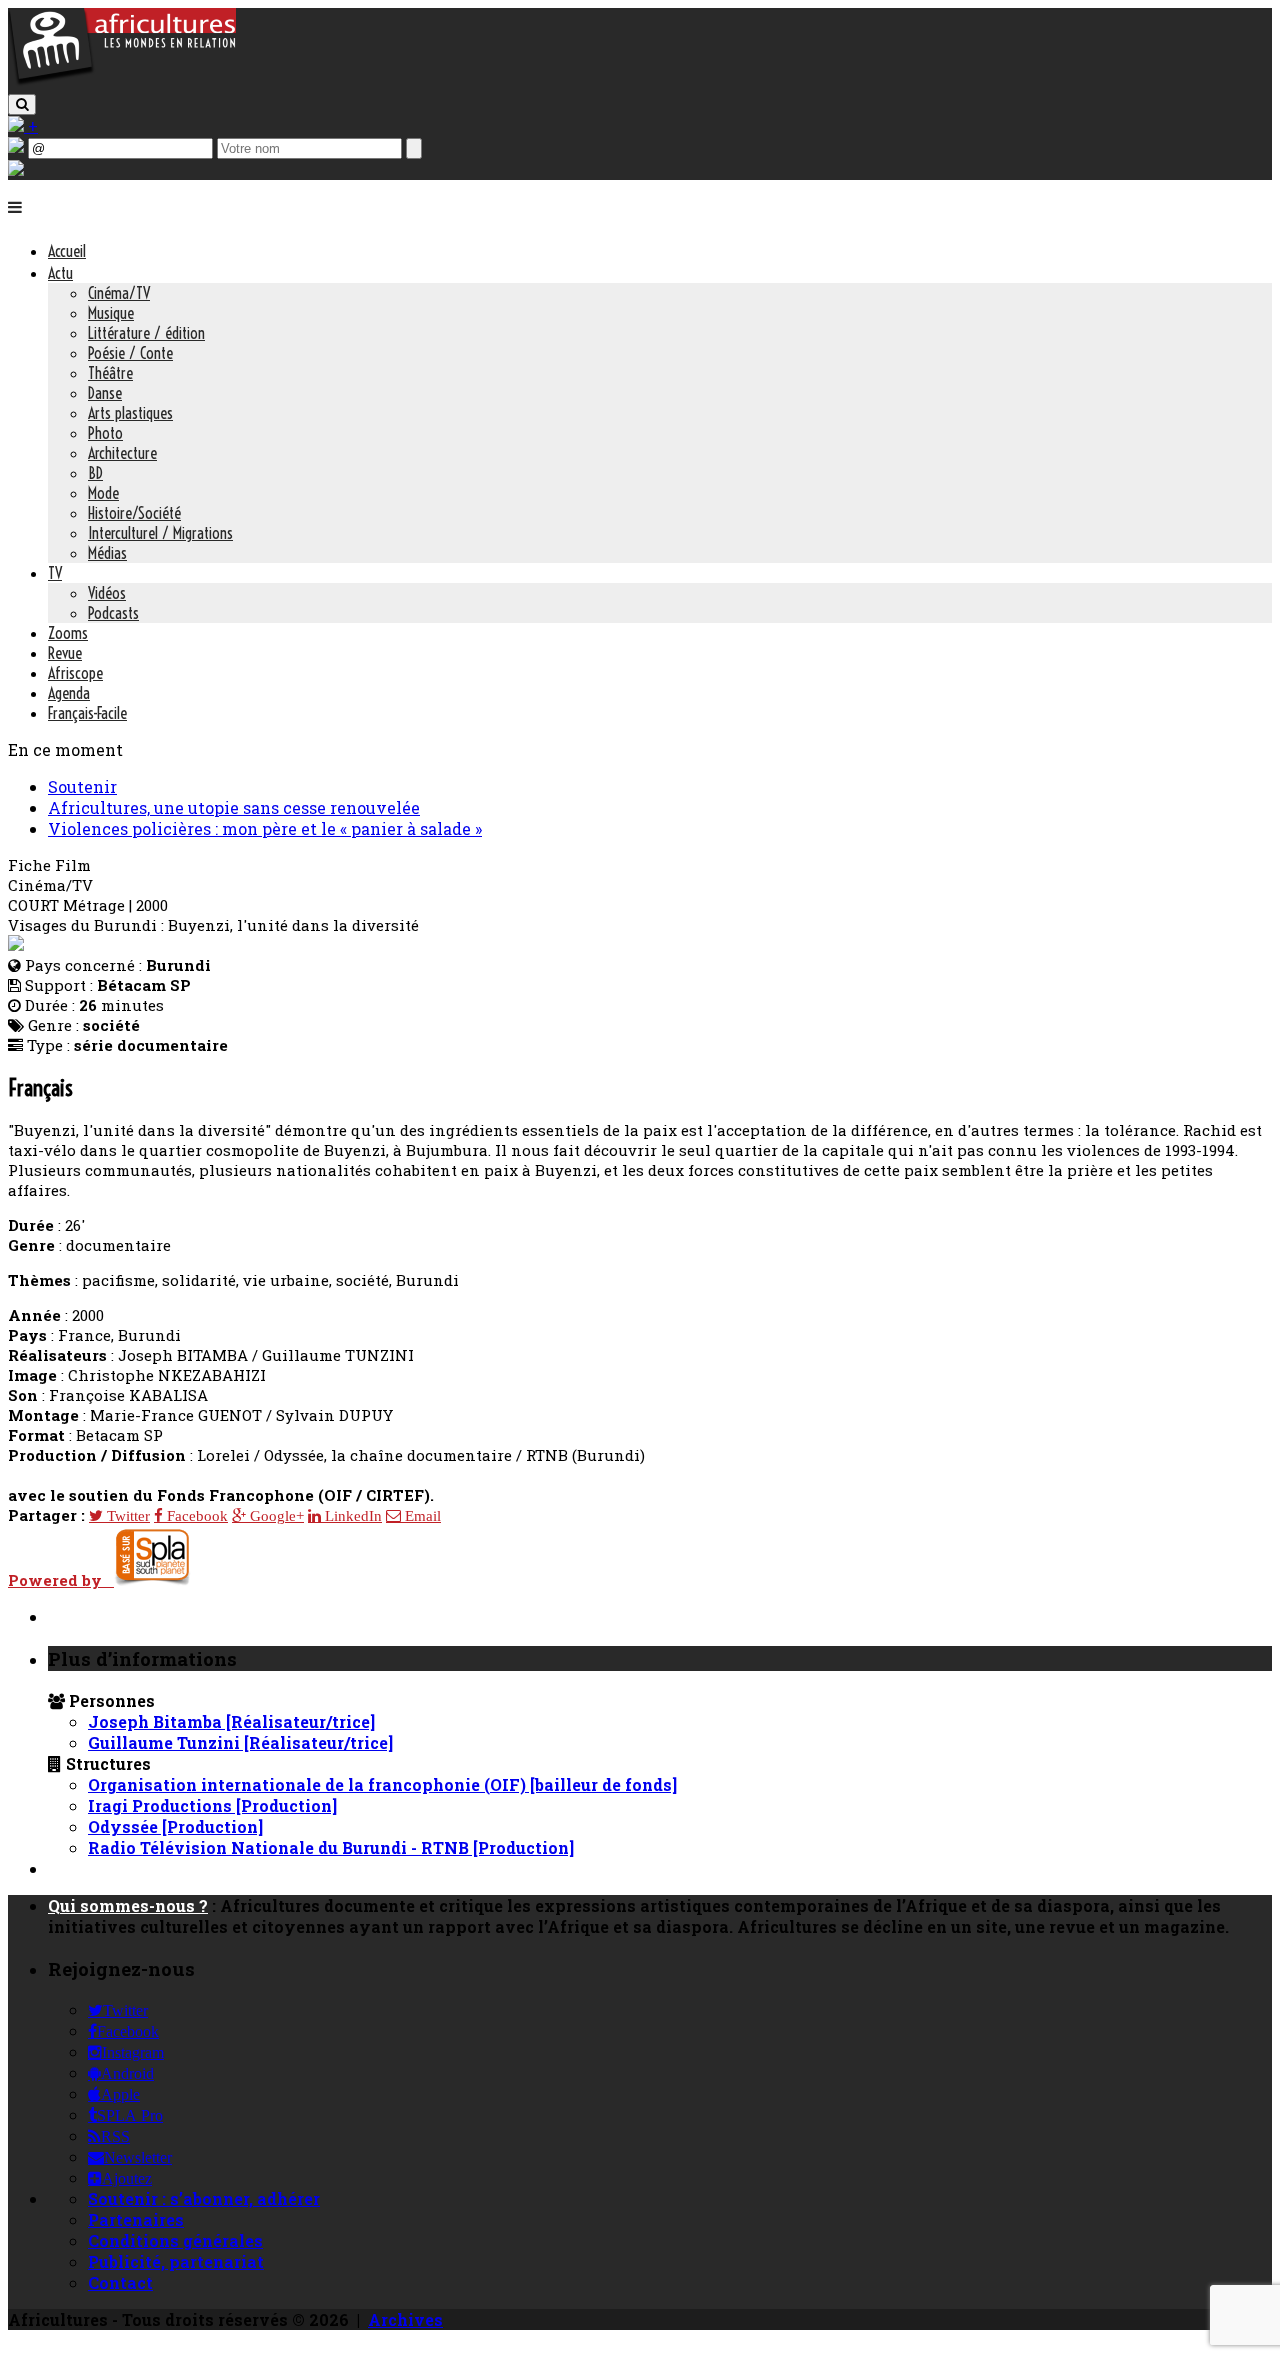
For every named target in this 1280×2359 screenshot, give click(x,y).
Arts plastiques (130, 413)
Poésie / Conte (130, 353)
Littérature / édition (146, 333)
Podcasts (113, 613)
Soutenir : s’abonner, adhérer (204, 2198)
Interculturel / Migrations (160, 533)
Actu (60, 273)
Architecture (122, 453)
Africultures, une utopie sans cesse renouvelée (234, 807)
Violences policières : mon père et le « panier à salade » (265, 828)
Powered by (61, 1580)
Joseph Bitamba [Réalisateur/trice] (231, 1721)
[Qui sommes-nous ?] (16, 169)
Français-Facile (87, 713)
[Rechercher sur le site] (22, 104)
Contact (120, 2282)
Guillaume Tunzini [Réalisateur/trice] (240, 1742)
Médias (107, 553)
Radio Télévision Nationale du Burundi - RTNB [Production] (331, 1847)
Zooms (68, 633)
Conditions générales (175, 2240)
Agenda (69, 693)
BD (95, 473)
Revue (65, 653)
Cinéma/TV (119, 293)
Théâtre (110, 373)
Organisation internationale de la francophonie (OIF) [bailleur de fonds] (382, 1784)
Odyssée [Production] (175, 1826)
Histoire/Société (134, 513)
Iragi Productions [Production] (212, 1805)
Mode (103, 493)
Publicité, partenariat (176, 2261)
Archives (405, 2319)
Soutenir (82, 786)
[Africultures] (122, 81)
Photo (105, 433)
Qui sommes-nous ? (128, 1905)
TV (55, 573)
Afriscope (75, 673)
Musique (111, 313)
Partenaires (136, 2219)
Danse (105, 393)
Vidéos (107, 593)
